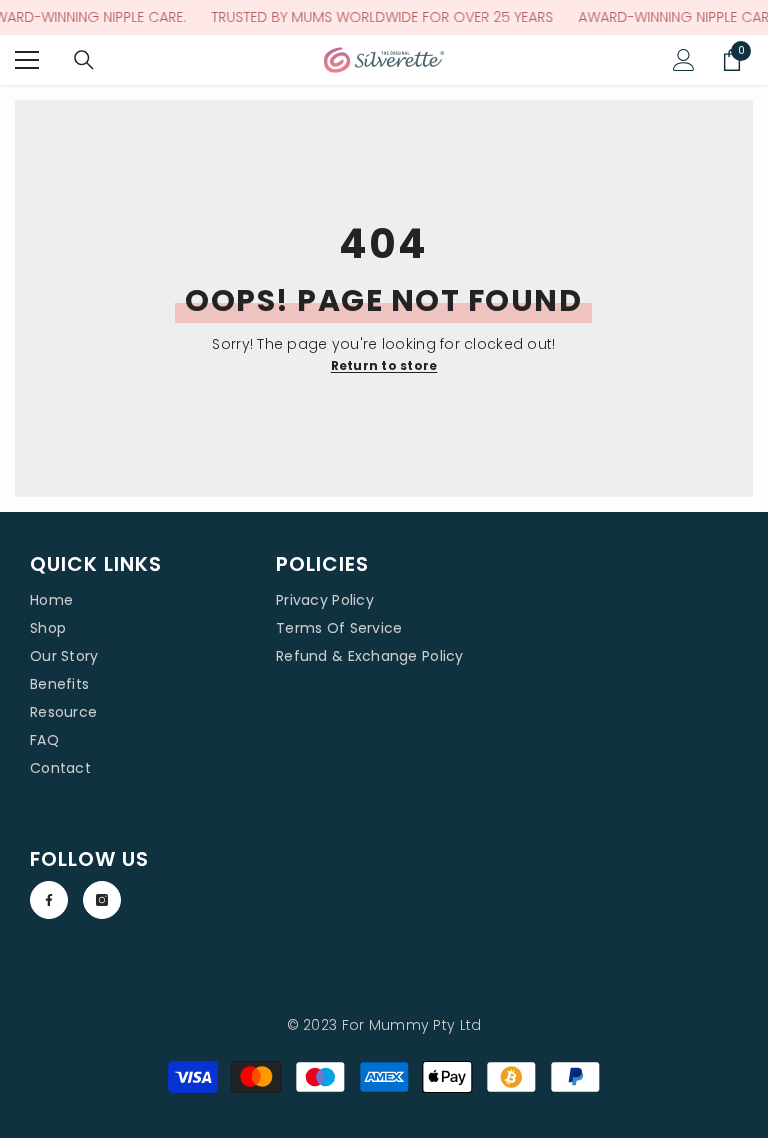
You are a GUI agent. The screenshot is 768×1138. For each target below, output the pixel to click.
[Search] (84, 60)
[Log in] (684, 60)
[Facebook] (49, 900)
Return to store (384, 365)
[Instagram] (102, 900)
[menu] (27, 60)
